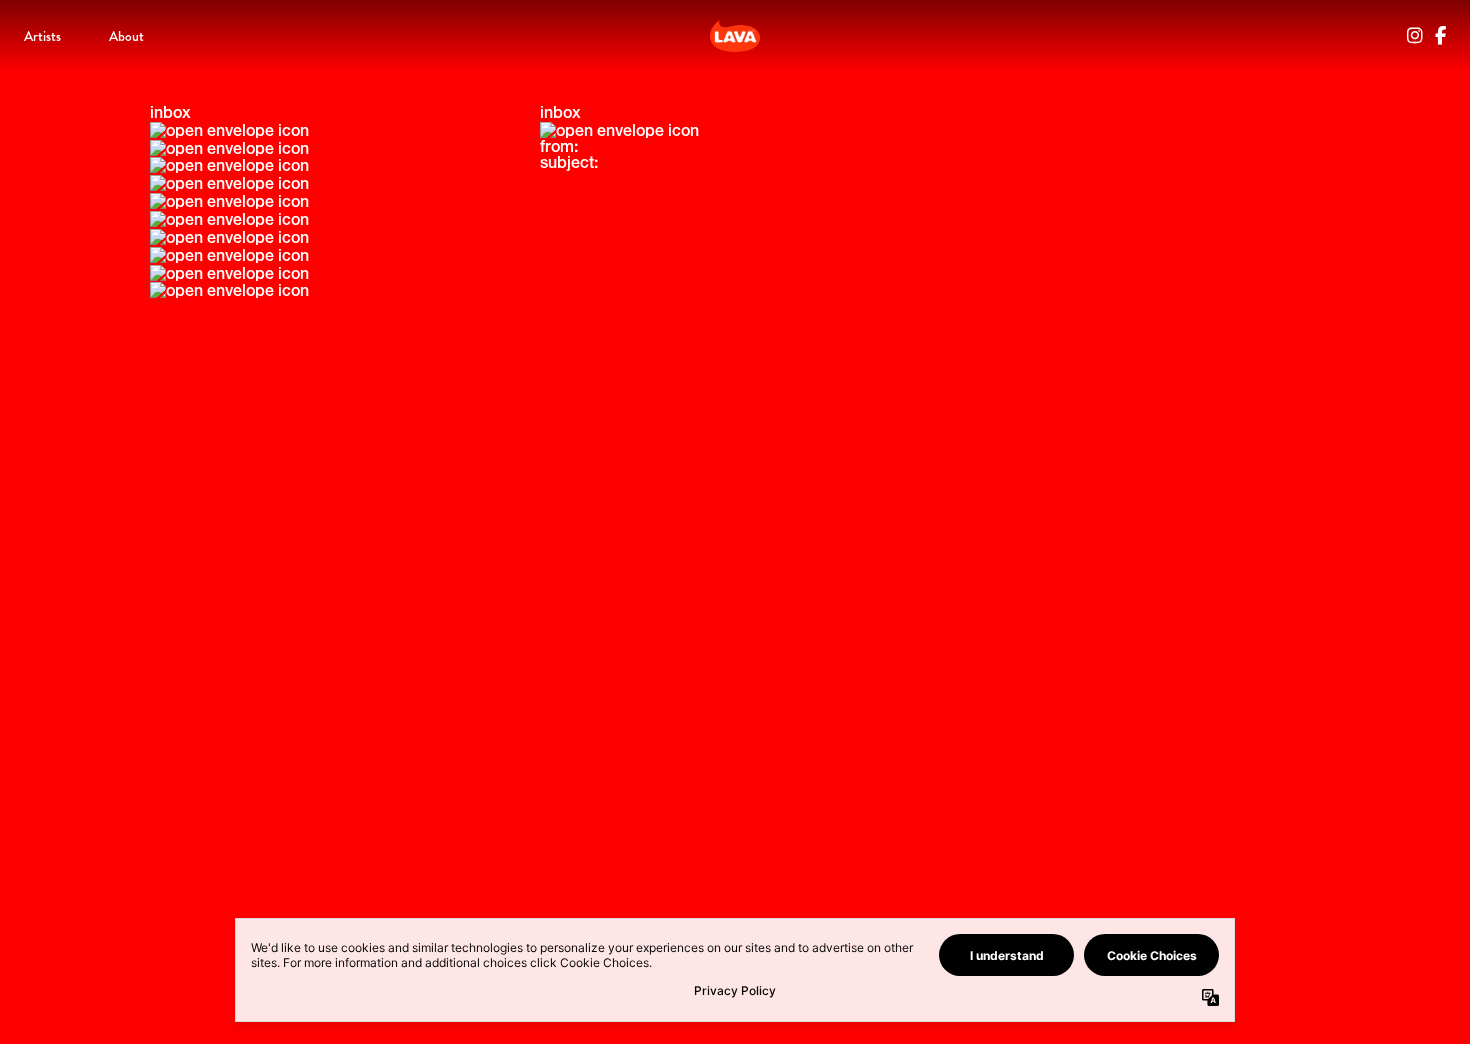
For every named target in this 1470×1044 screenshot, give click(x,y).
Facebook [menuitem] (1440, 36)
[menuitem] (42, 36)
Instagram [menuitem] (1415, 36)
